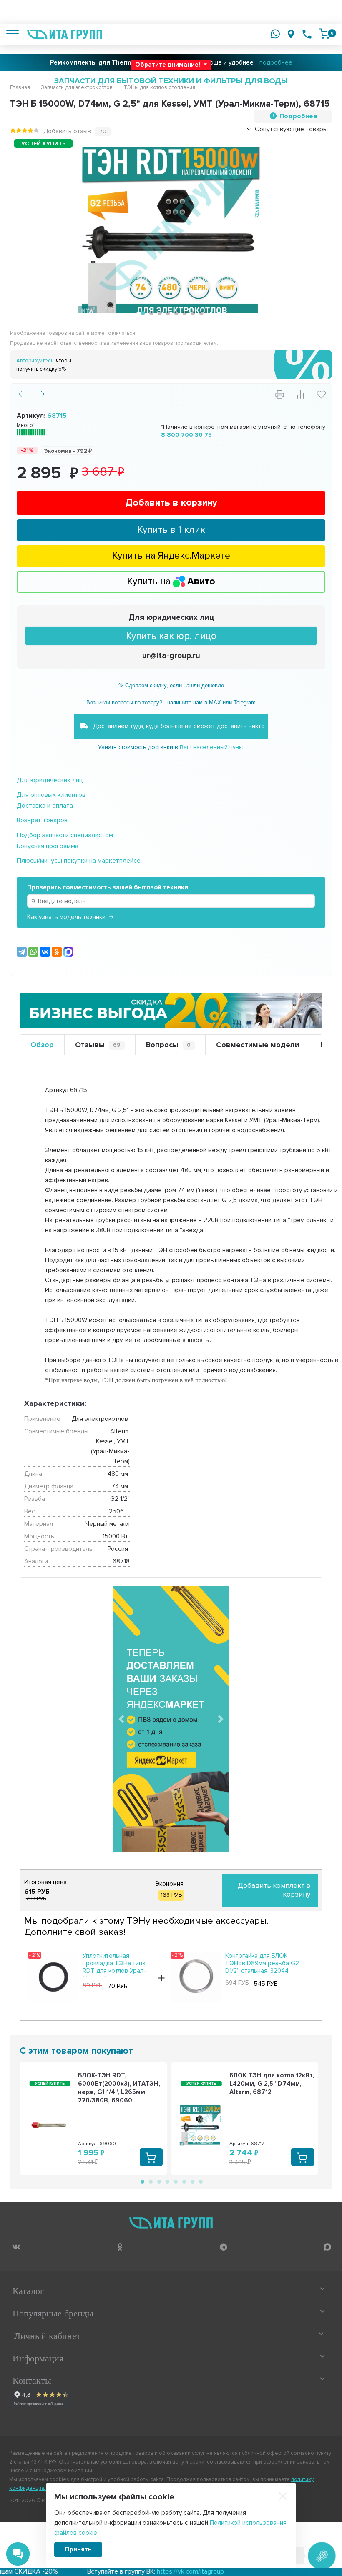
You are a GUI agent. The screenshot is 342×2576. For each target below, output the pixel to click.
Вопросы (168, 1045)
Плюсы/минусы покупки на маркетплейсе (79, 861)
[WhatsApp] (33, 952)
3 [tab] (158, 313)
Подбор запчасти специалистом (65, 835)
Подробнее (298, 116)
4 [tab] (167, 313)
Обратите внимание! (168, 65)
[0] (324, 34)
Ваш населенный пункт (212, 747)
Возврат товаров (42, 820)
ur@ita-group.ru (171, 656)
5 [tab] (175, 313)
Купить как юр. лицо (171, 636)
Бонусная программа (48, 846)
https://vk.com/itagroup (109, 2571)
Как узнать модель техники (66, 917)
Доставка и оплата (45, 806)
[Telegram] (22, 952)
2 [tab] (150, 313)
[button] (121, 1719)
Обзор (42, 1045)
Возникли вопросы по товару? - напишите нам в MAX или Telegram (171, 703)
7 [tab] (192, 313)
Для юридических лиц (171, 618)
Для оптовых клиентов (51, 795)
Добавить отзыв (67, 131)
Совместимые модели (258, 1045)
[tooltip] (16, 2247)
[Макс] (68, 952)
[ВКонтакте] (45, 952)
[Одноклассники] (57, 952)
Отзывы (98, 1045)
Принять (78, 2549)
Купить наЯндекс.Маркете (171, 556)
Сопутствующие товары (291, 129)
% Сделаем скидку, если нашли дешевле (171, 685)
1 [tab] (142, 313)
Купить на (171, 582)
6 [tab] (184, 313)
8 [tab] (200, 313)
